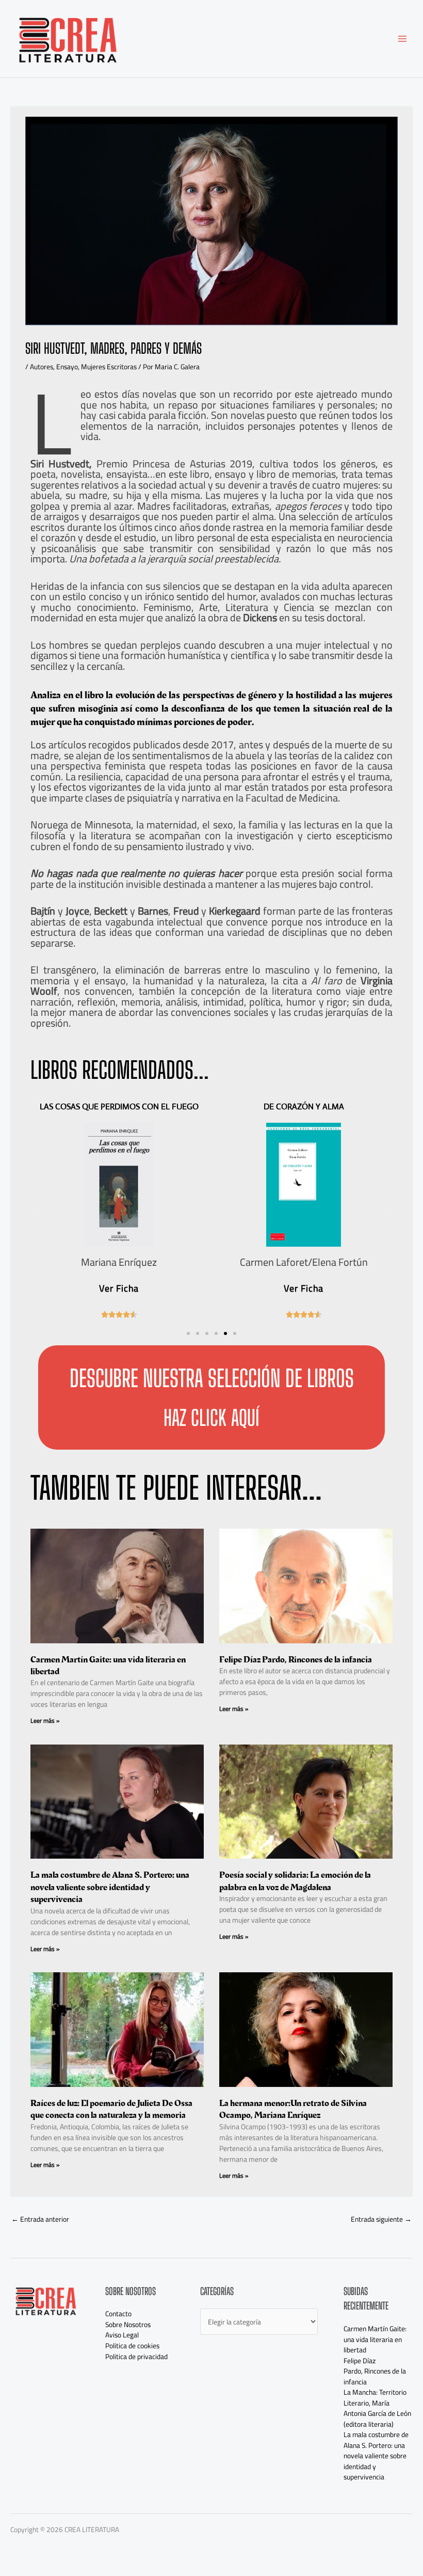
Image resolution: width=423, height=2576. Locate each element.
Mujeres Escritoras (109, 367)
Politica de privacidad (136, 2357)
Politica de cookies (132, 2346)
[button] (188, 1333)
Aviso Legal (122, 2335)
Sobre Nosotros (128, 2324)
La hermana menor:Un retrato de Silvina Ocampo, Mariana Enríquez (293, 2109)
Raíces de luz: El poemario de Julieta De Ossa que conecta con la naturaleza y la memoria (111, 2109)
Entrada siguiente (381, 2219)
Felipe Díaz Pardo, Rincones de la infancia (296, 1660)
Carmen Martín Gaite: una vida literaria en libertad (108, 1666)
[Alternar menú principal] (403, 39)
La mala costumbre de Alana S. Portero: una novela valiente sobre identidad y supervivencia (110, 1887)
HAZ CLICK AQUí (211, 1418)
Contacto (118, 2314)
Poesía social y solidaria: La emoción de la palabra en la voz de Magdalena (295, 1881)
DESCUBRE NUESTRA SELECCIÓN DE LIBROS (212, 1378)
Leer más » (45, 1721)
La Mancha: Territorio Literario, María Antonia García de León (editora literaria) (377, 2408)
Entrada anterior (40, 2219)
